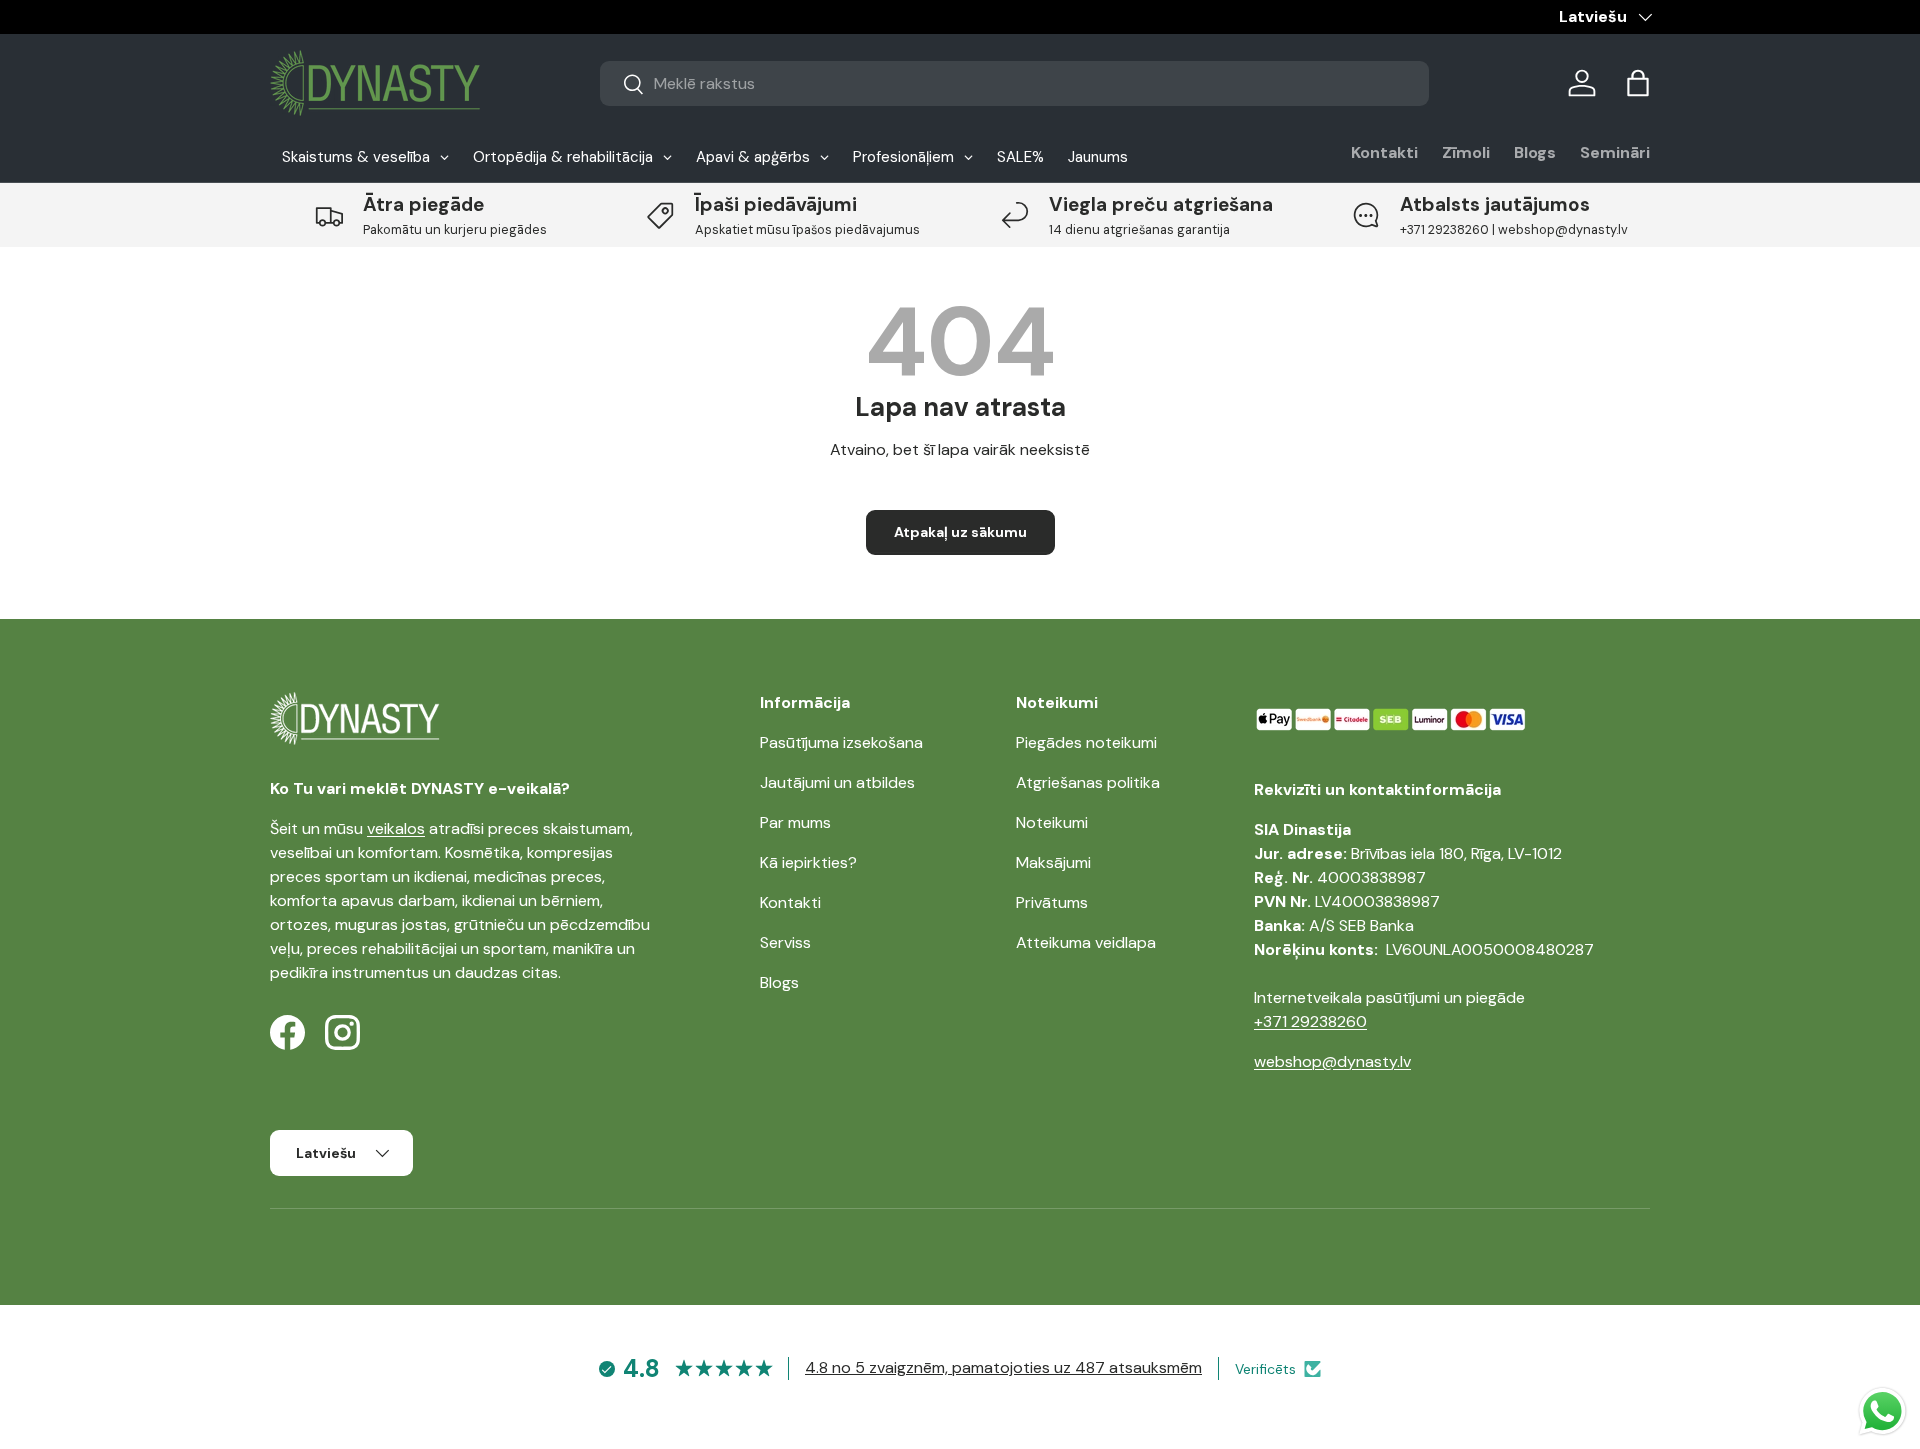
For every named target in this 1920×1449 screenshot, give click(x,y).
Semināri (1615, 152)
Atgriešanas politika (1088, 782)
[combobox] (1014, 83)
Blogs (1535, 152)
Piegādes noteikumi (1086, 742)
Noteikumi (1052, 822)
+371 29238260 (1310, 1021)
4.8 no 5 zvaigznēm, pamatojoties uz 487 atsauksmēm (1003, 1367)
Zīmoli (1466, 152)
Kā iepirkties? (808, 862)
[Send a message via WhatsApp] (1882, 1411)
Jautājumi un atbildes (837, 782)
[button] (1638, 83)
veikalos (396, 828)
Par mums (795, 822)
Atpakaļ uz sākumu (960, 532)
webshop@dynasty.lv (1332, 1061)
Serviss (785, 942)
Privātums (1052, 902)
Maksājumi (1053, 862)
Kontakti (1384, 152)
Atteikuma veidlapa (1086, 942)
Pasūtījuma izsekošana (841, 742)
